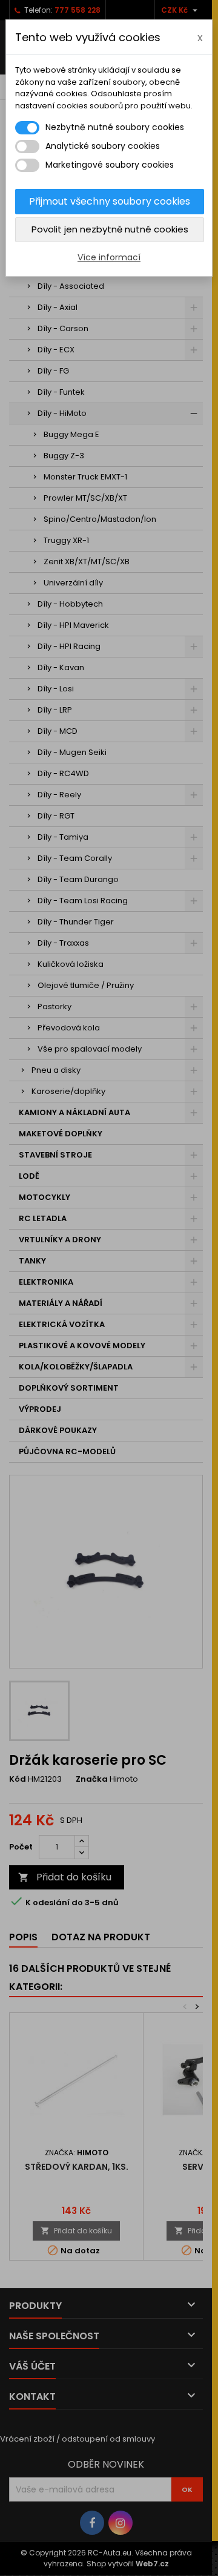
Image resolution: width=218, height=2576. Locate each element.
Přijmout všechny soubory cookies (110, 201)
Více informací (109, 257)
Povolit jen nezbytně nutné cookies (110, 229)
